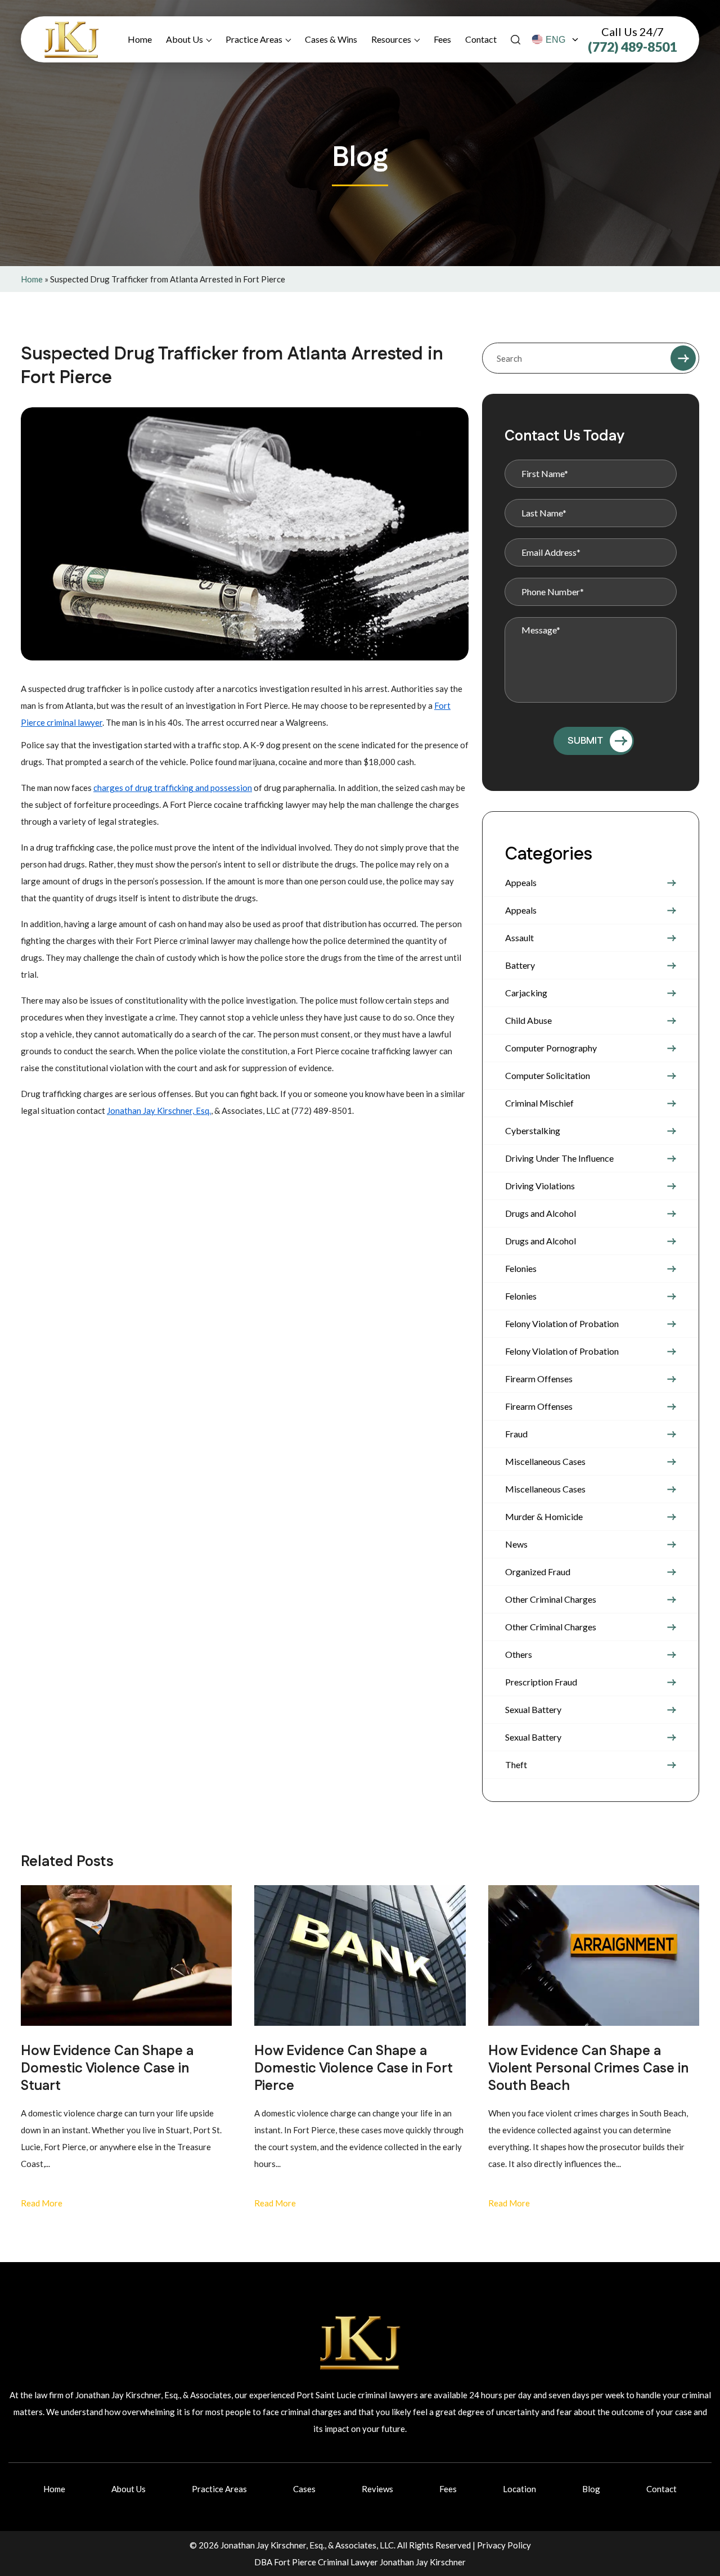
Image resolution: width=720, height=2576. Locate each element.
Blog (591, 2489)
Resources (391, 39)
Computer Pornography (551, 1048)
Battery (520, 965)
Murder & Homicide (544, 1516)
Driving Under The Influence (559, 1158)
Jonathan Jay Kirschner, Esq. (159, 1111)
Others (519, 1654)
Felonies (521, 1268)
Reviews (377, 2489)
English (555, 40)
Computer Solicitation (548, 1075)
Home (140, 39)
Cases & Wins (331, 39)
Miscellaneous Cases (545, 1461)
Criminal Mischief (539, 1103)
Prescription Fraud (541, 1682)
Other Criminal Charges (551, 1599)
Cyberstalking (533, 1130)
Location (519, 2489)
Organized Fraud (538, 1572)
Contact (481, 39)
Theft (516, 1764)
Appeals (521, 882)
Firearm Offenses (539, 1379)
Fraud (516, 1434)
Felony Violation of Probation (562, 1323)
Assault (519, 938)
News (516, 1544)
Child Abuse (528, 1020)
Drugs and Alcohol (541, 1213)
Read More (42, 2203)
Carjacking (526, 993)
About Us (184, 39)
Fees (442, 39)
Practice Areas (254, 39)
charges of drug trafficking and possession (173, 788)
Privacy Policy (504, 2545)
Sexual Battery (533, 1709)
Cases (304, 2489)
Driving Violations (540, 1186)
